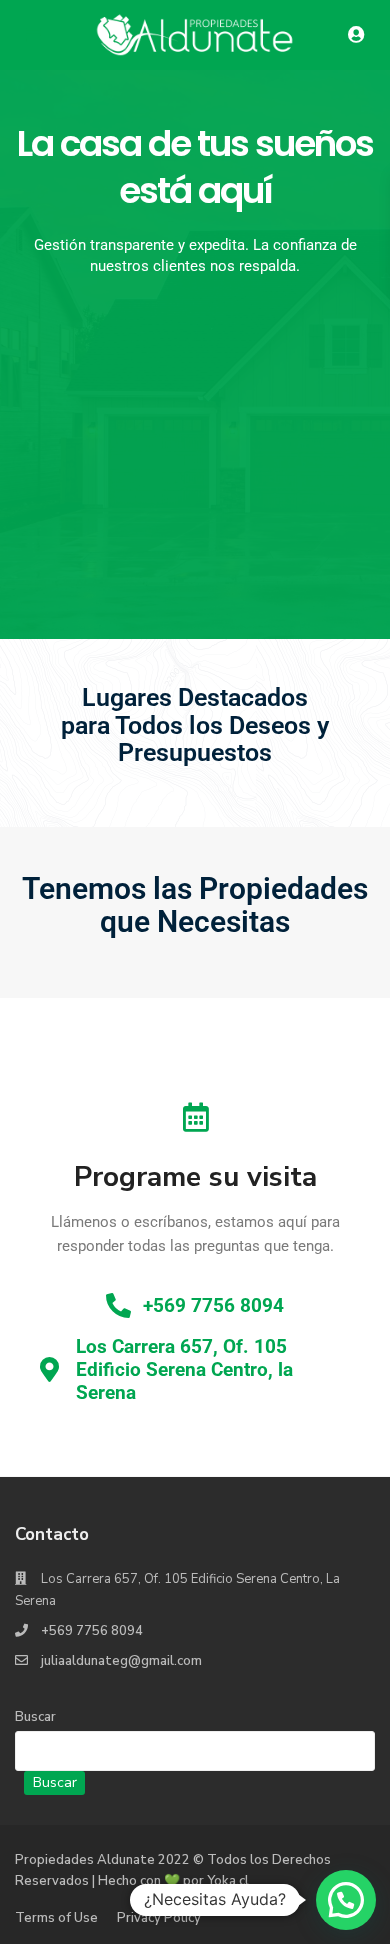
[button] (346, 1900)
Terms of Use (56, 1918)
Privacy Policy (159, 1918)
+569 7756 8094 (92, 1631)
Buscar (35, 1717)
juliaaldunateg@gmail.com (121, 1661)
